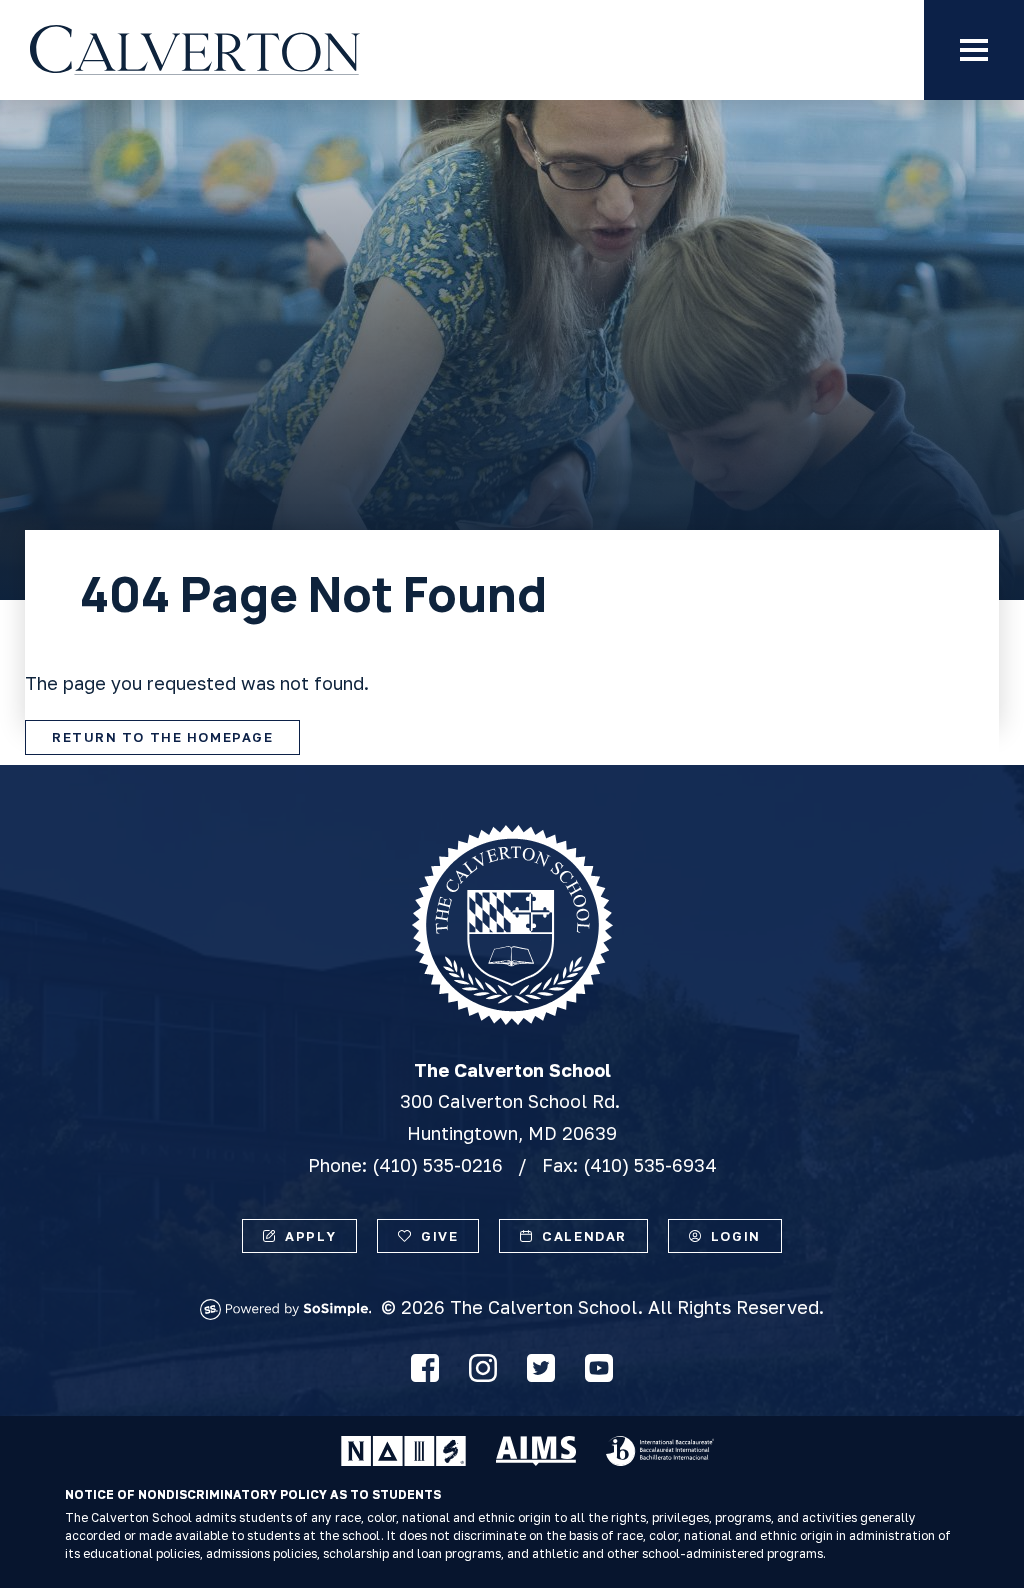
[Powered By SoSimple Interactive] (291, 1313)
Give (439, 1236)
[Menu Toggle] (974, 50)
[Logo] (286, 50)
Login (736, 1236)
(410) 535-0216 (437, 1165)
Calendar (584, 1236)
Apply (310, 1236)
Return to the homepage (162, 737)
